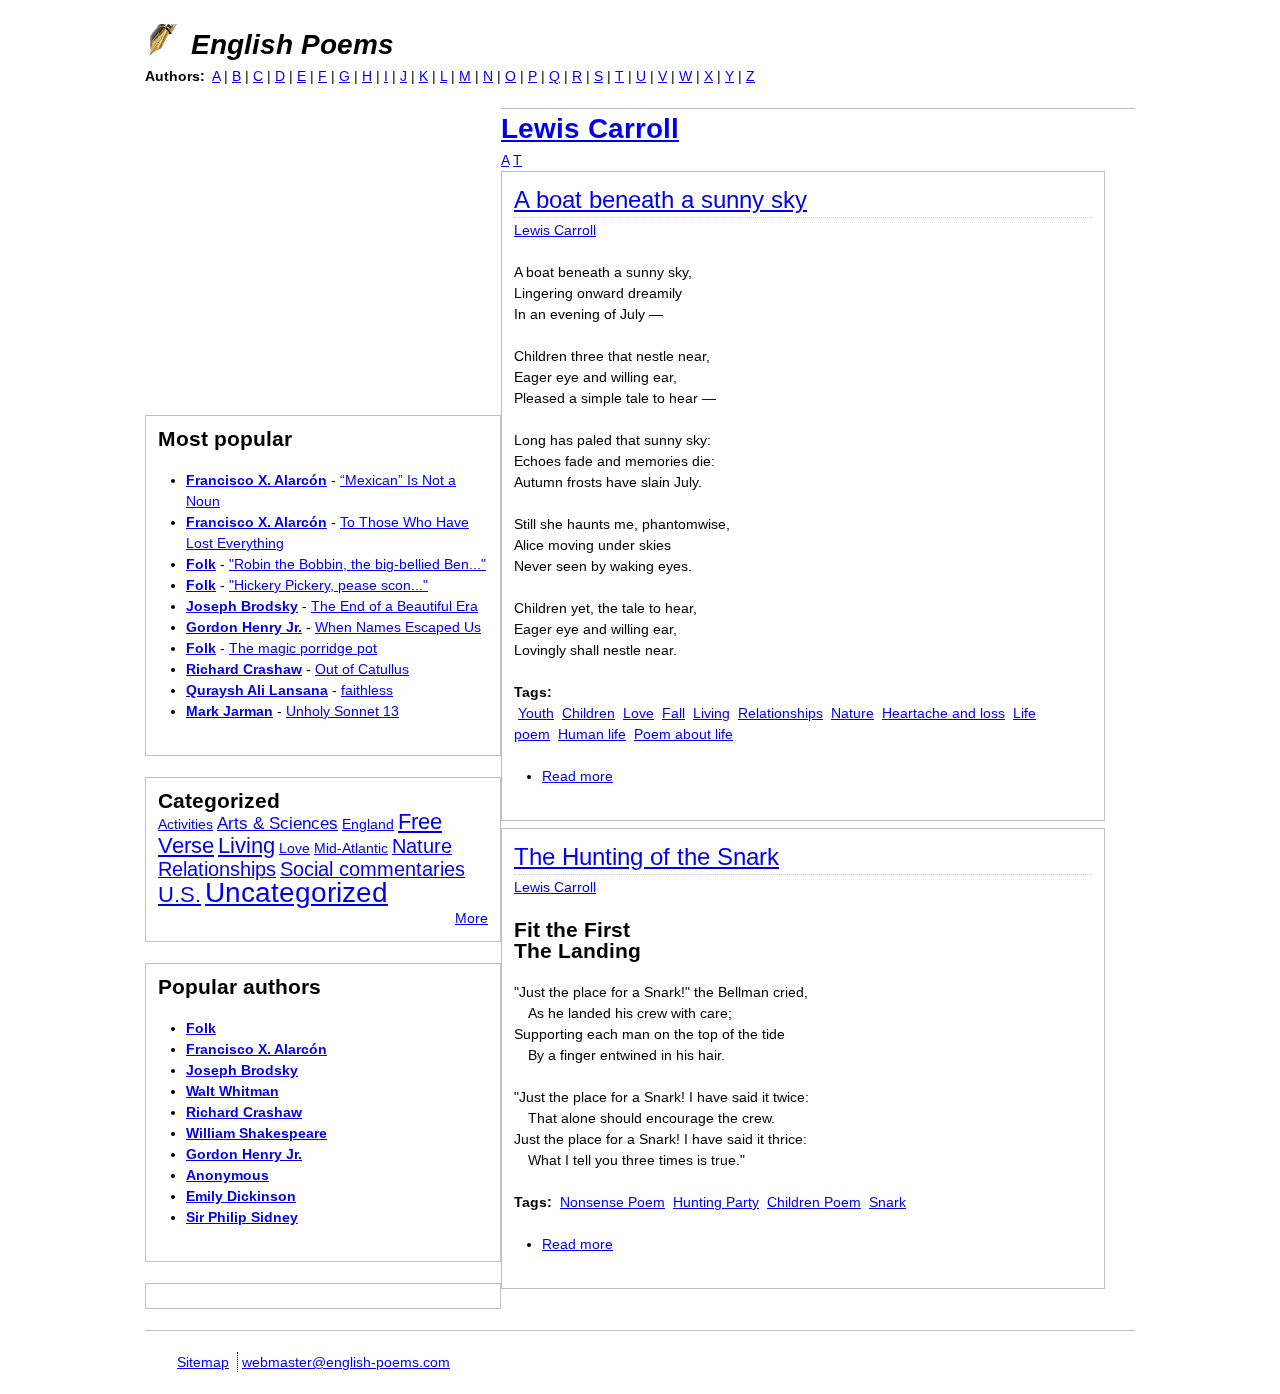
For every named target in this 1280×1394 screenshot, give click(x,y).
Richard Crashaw (244, 669)
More (471, 918)
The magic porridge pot (303, 648)
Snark (887, 1202)
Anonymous (227, 1175)
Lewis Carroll (590, 128)
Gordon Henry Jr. (244, 627)
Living (711, 713)
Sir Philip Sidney (242, 1217)
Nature (852, 713)
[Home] (161, 40)
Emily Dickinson (241, 1196)
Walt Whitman (232, 1091)
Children (588, 713)
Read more (577, 776)
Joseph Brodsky (242, 606)
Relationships (780, 713)
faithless (367, 690)
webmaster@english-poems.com (346, 1362)
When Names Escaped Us (398, 627)
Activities (185, 824)
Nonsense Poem (612, 1202)
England (368, 824)
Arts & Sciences (277, 823)
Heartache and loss (943, 713)
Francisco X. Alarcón (256, 480)
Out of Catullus (362, 669)
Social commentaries (372, 869)
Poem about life (683, 734)
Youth (536, 713)
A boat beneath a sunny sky (660, 199)
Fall (673, 713)
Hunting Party (716, 1202)
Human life (592, 734)
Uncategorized (296, 892)
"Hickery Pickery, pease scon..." (328, 585)
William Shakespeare (256, 1133)
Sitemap (203, 1362)
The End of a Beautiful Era (394, 606)
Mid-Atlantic (351, 848)
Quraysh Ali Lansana (257, 690)
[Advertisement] (313, 248)
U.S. (179, 894)
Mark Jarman (229, 711)
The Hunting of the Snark (646, 856)
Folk (201, 564)
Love (638, 713)
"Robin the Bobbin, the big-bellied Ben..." (357, 564)
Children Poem (814, 1202)
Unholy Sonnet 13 (342, 711)
